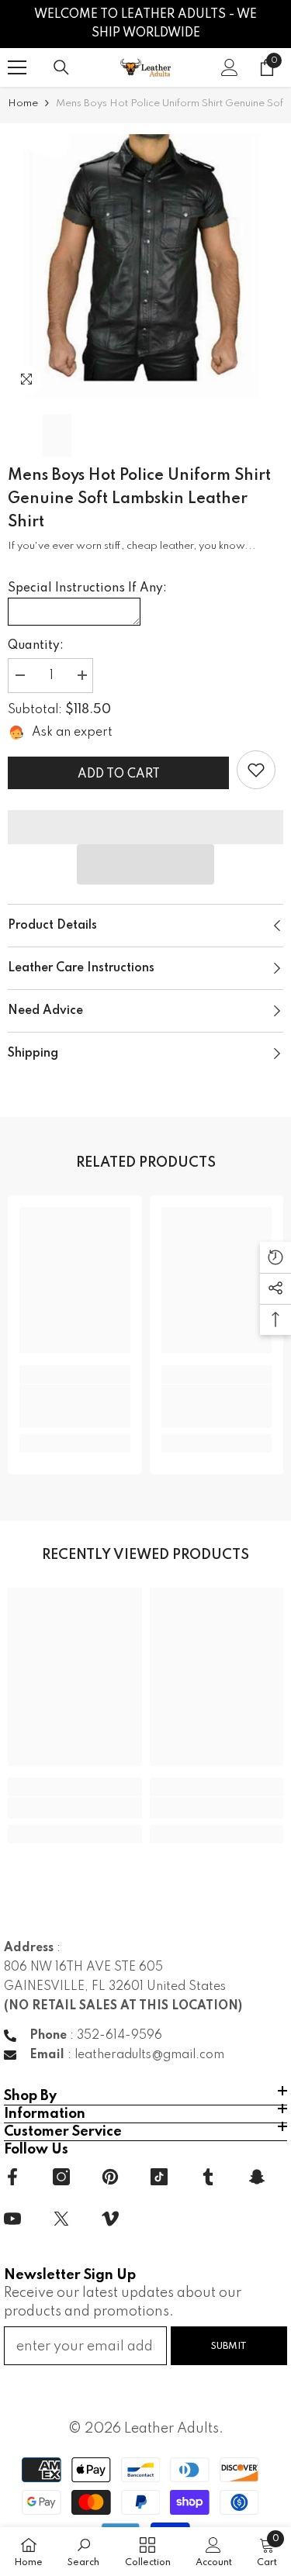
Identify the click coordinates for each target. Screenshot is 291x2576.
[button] (146, 864)
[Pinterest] (110, 2177)
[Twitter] (61, 2219)
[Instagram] (61, 2177)
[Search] (61, 67)
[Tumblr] (208, 2177)
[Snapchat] (257, 2177)
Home (23, 103)
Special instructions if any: (87, 588)
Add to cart (119, 774)
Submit (229, 2346)
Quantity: (36, 646)
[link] (256, 770)
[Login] (230, 67)
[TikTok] (159, 2177)
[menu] (17, 67)
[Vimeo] (110, 2219)
